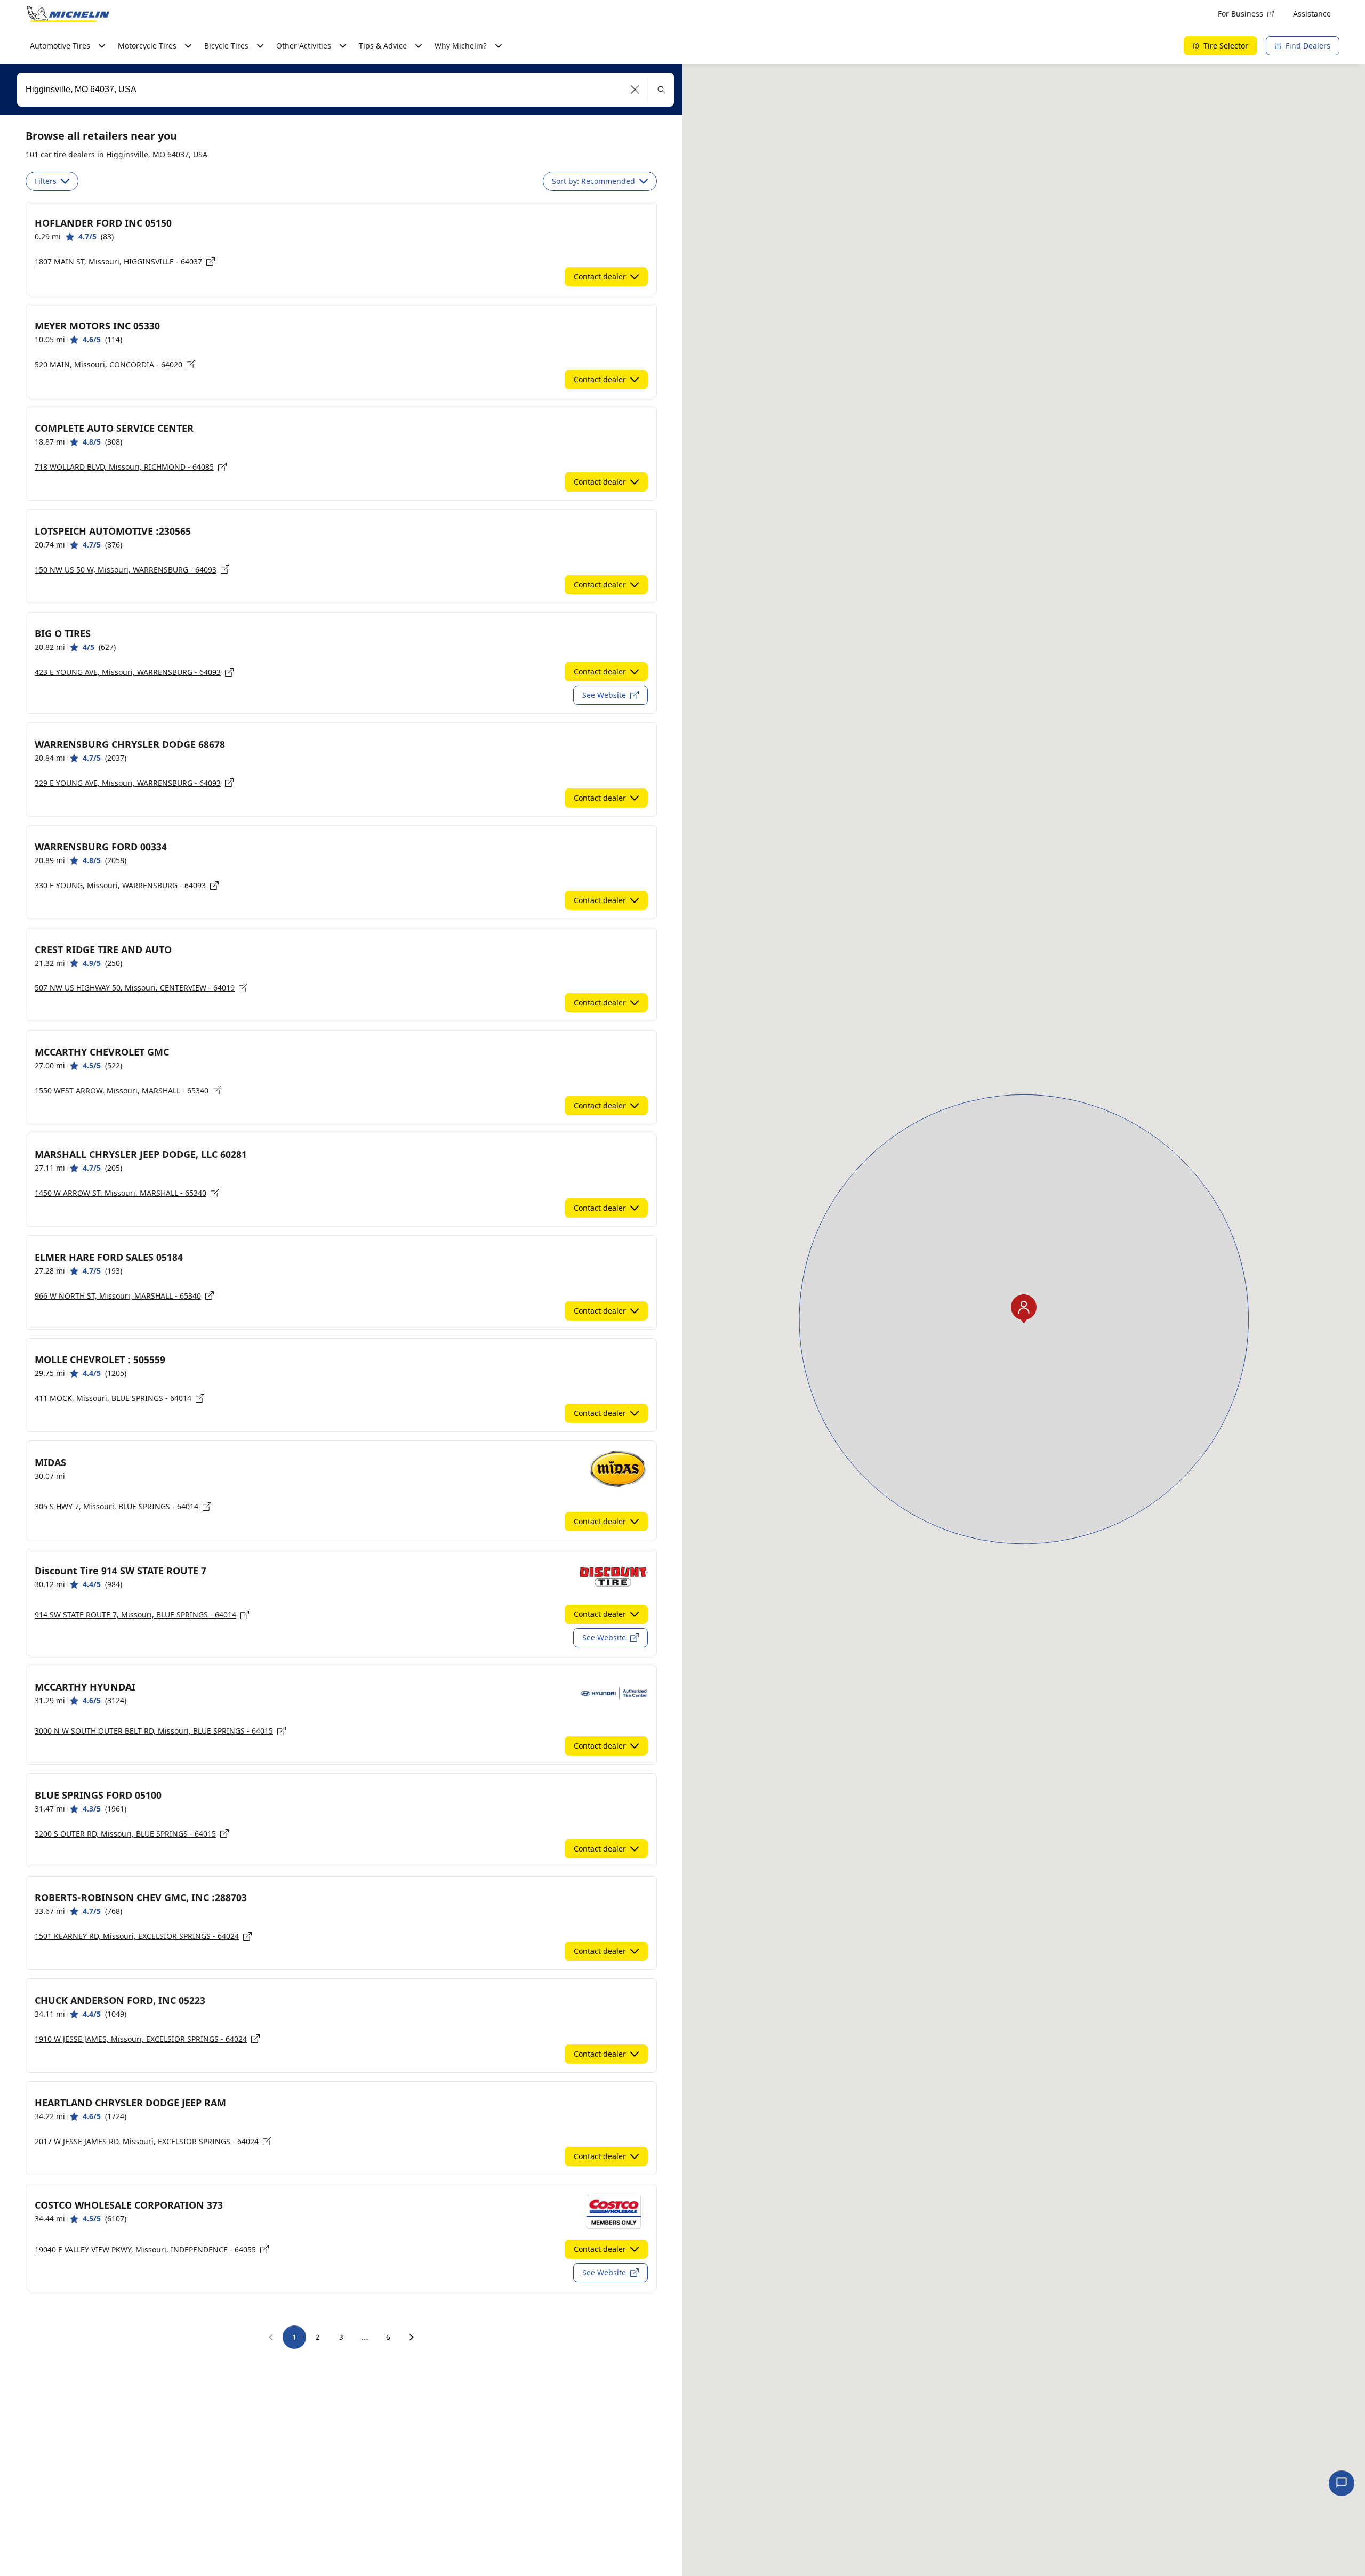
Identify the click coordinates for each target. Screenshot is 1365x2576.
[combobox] (346, 90)
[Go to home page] (68, 14)
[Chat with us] (1342, 2483)
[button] (635, 90)
